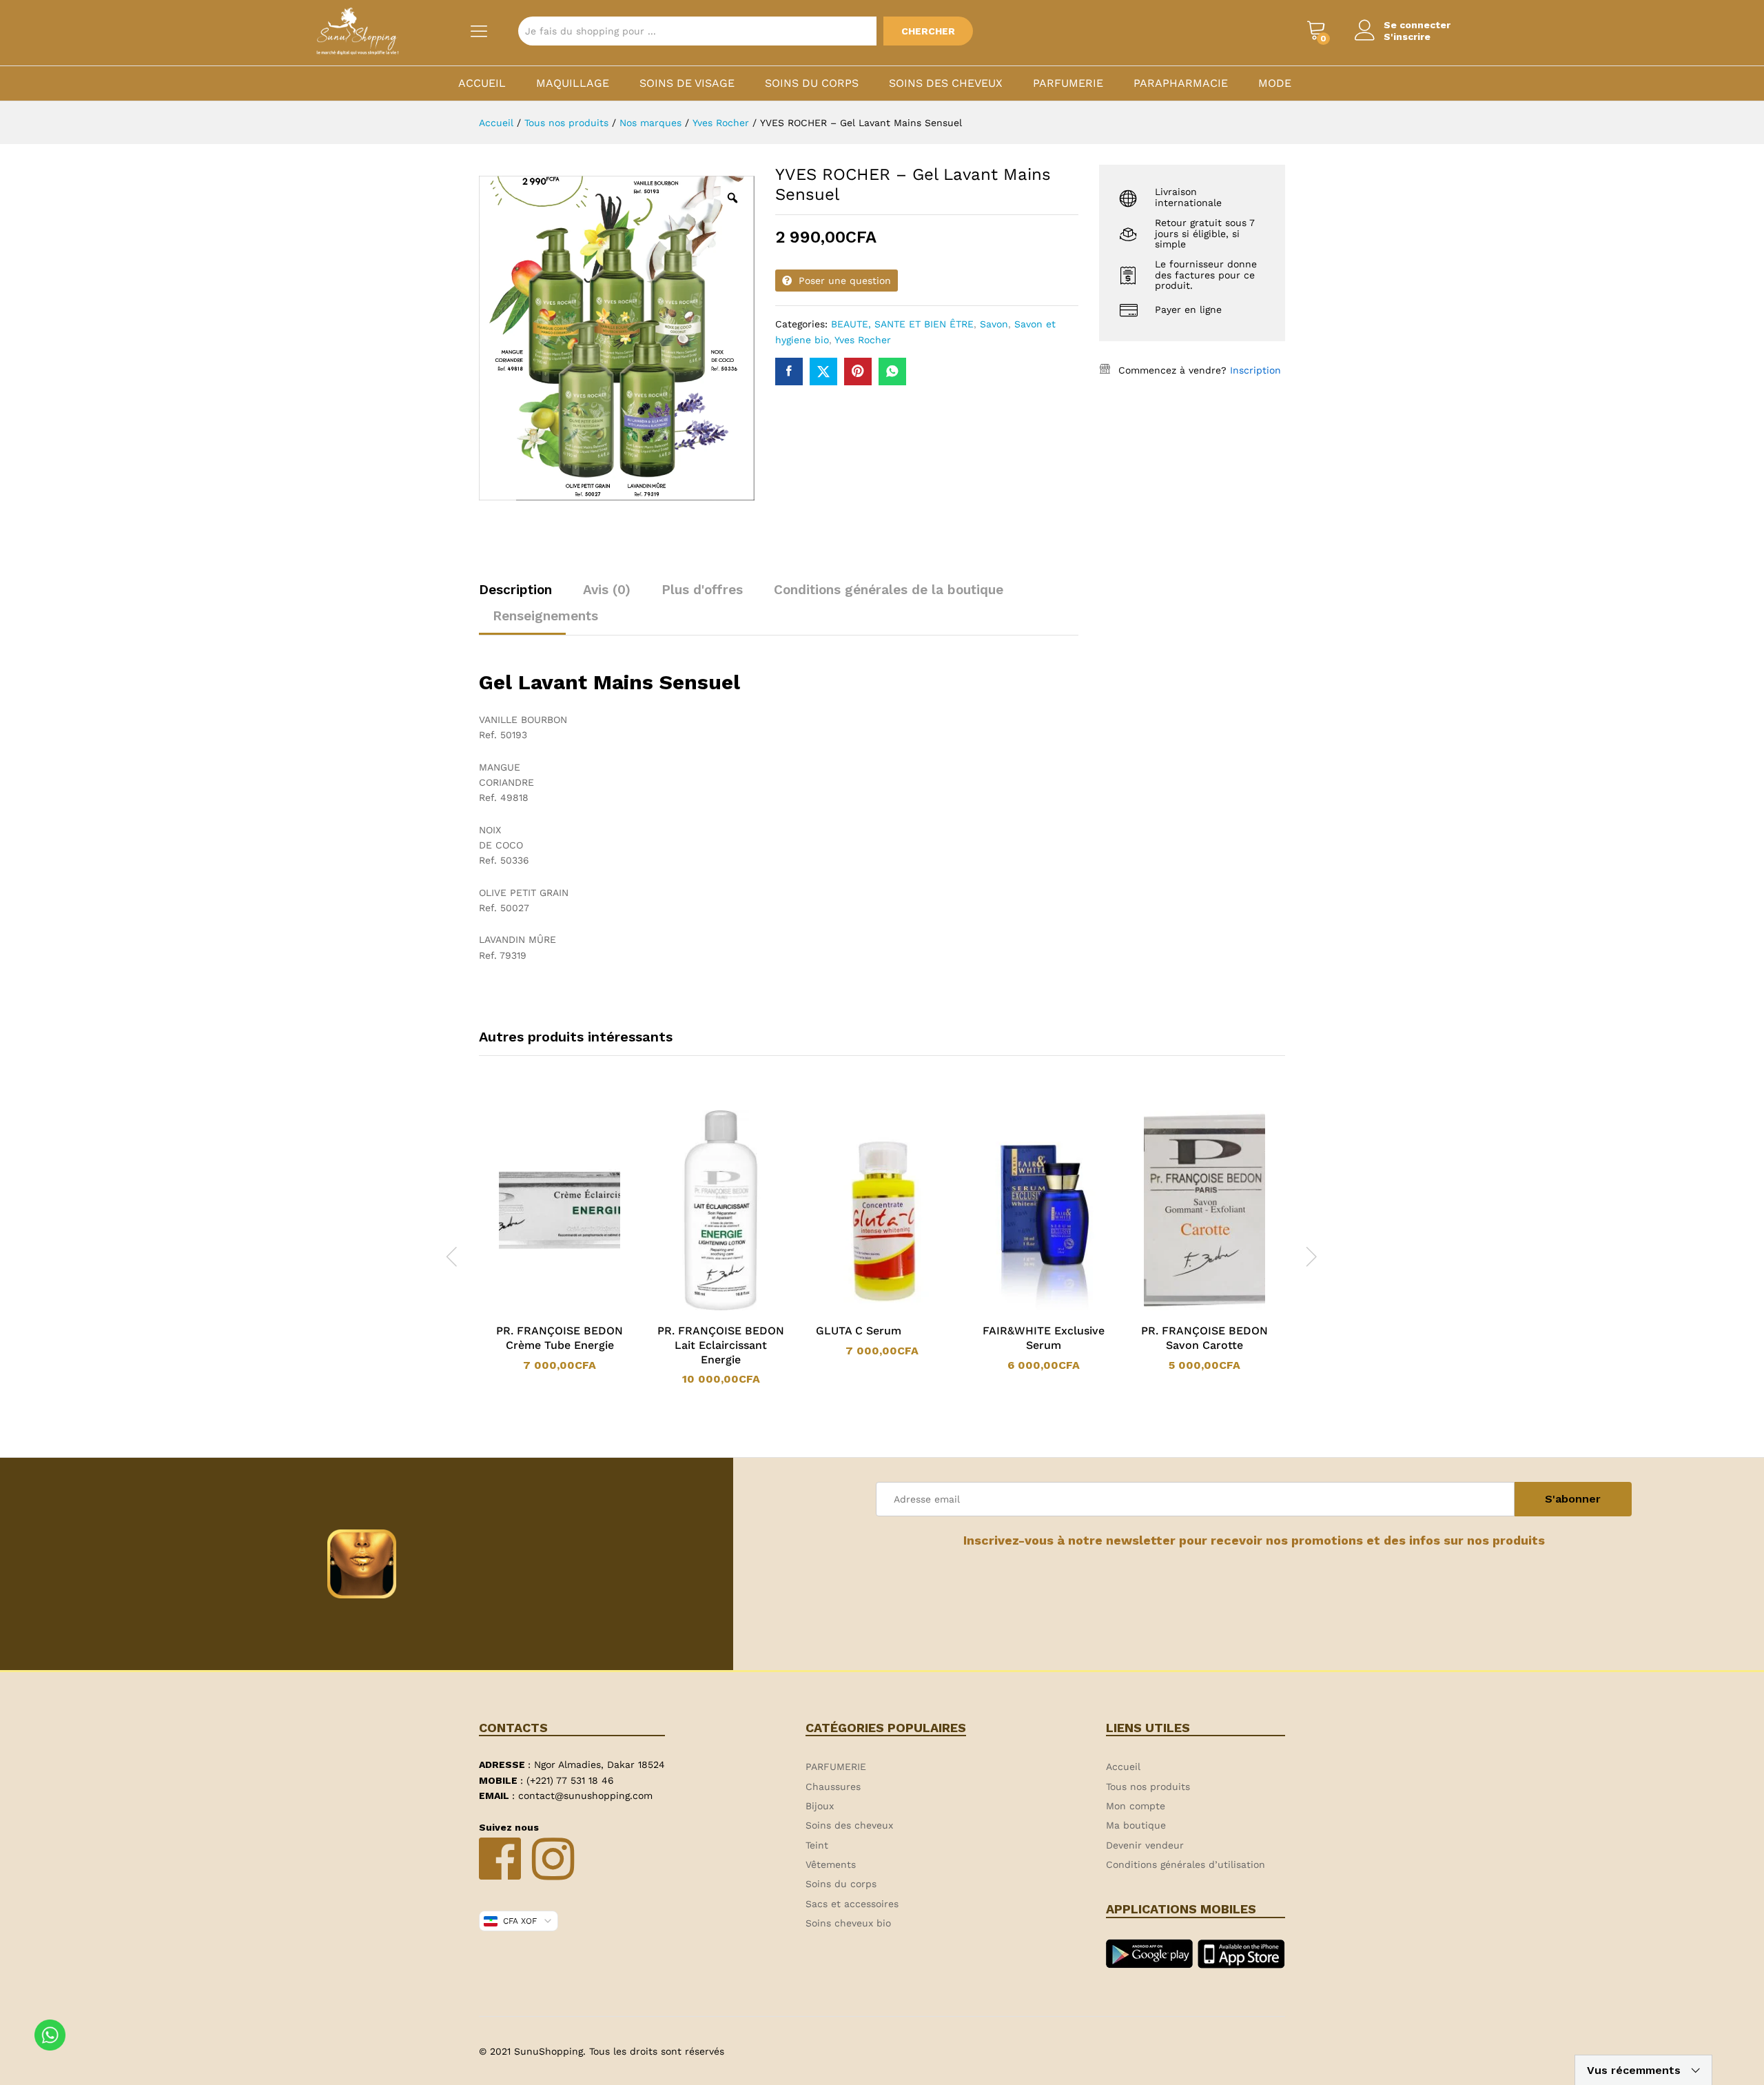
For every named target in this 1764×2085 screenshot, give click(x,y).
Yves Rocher (863, 340)
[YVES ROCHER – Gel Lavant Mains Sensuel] (789, 372)
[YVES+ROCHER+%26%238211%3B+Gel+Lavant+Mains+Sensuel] (823, 372)
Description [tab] (515, 590)
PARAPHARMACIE (1181, 83)
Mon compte (1136, 1806)
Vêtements (831, 1864)
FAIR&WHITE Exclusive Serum (1044, 1338)
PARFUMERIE (1068, 83)
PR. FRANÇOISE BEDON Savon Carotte (1204, 1338)
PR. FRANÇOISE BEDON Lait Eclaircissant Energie (721, 1345)
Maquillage (573, 83)
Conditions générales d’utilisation (1186, 1864)
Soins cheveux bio (848, 1923)
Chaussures (833, 1787)
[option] (560, 1241)
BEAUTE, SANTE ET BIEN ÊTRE (902, 324)
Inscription (1255, 370)
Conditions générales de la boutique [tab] (889, 590)
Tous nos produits (1148, 1787)
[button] (542, 1308)
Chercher (928, 31)
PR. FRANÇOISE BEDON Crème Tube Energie (560, 1338)
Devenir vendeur (1145, 1845)
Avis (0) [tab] (607, 590)
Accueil (482, 83)
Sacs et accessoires (852, 1904)
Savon (994, 324)
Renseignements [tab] (545, 616)
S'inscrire (1407, 37)
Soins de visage (687, 83)
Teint (817, 1845)
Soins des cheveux (946, 83)
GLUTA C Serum (859, 1331)
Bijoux (820, 1806)
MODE (1275, 83)
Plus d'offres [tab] (702, 590)
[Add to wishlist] (573, 1308)
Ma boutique (1136, 1825)
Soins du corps (812, 83)
